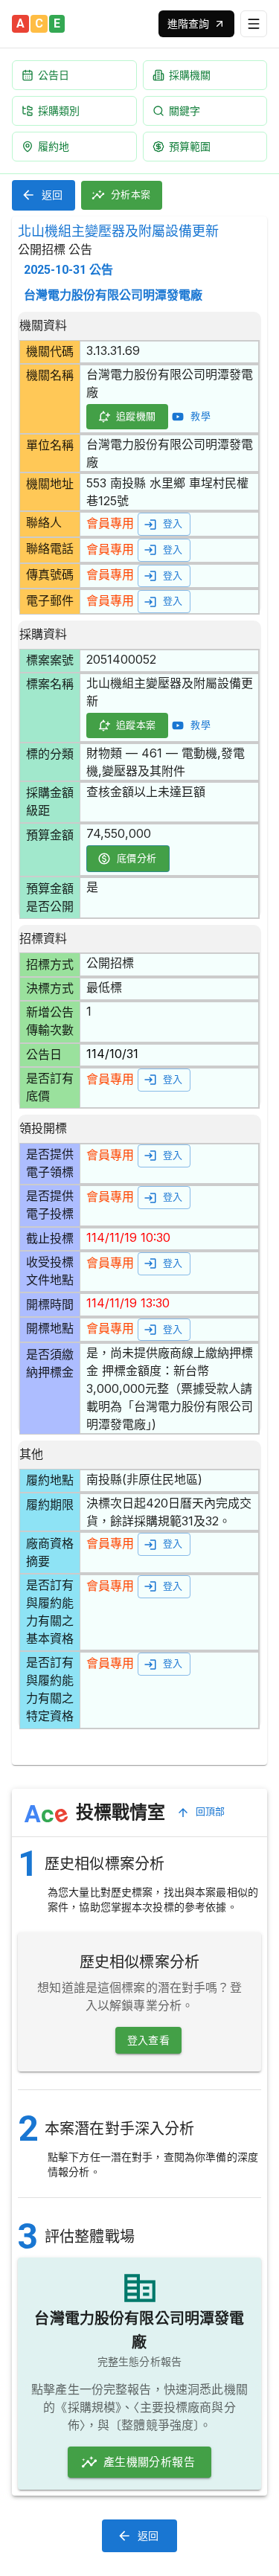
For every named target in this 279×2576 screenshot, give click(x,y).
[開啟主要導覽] (254, 24)
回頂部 (211, 1811)
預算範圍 (190, 146)
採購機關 (190, 75)
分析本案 (131, 195)
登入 (173, 523)
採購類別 (59, 110)
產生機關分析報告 (149, 2462)
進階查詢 (188, 23)
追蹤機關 (136, 416)
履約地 (54, 146)
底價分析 (137, 858)
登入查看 (149, 2040)
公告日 (54, 75)
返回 (52, 195)
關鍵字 (185, 110)
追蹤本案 (136, 725)
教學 (201, 416)
